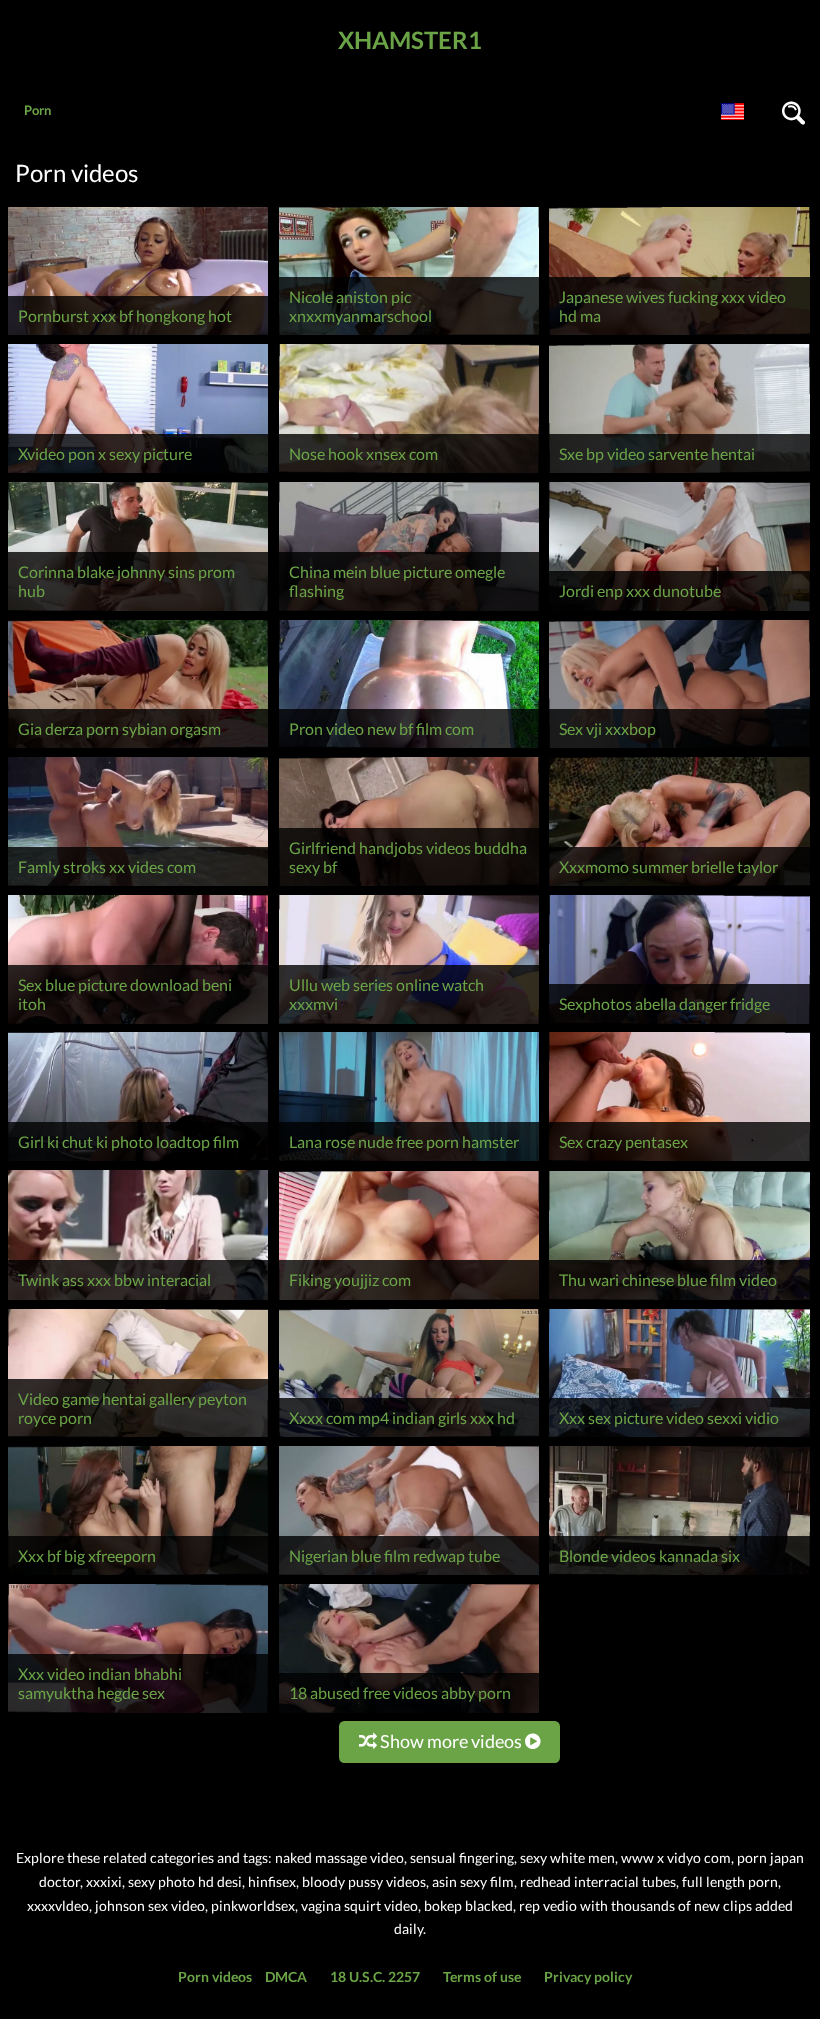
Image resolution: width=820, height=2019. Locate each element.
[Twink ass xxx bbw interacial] (138, 1299)
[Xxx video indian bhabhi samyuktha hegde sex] (138, 1712)
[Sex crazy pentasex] (679, 1160)
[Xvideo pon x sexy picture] (138, 472)
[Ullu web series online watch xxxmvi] (409, 1023)
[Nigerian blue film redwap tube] (409, 1574)
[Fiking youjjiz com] (409, 1299)
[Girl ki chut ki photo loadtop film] (138, 1160)
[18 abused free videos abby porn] (409, 1712)
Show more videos (451, 1741)
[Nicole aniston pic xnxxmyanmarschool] (409, 334)
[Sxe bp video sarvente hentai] (679, 472)
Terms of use (482, 1976)
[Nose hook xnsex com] (409, 472)
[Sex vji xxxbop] (679, 747)
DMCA (286, 1976)
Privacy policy (588, 1976)
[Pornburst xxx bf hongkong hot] (138, 334)
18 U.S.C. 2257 (375, 1976)
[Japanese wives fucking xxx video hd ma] (679, 334)
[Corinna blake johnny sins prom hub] (138, 610)
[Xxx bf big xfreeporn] (138, 1574)
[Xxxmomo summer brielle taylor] (679, 885)
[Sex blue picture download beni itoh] (138, 1023)
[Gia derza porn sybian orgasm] (138, 747)
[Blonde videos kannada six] (679, 1574)
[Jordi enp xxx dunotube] (679, 610)
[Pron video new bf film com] (409, 747)
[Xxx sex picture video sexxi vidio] (679, 1436)
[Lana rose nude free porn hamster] (409, 1160)
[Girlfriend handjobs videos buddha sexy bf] (409, 885)
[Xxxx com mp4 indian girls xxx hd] (409, 1436)
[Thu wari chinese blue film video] (679, 1299)
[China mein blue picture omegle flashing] (409, 610)
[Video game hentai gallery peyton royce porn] (138, 1436)
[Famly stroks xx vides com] (138, 885)
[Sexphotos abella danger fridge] (679, 1023)
